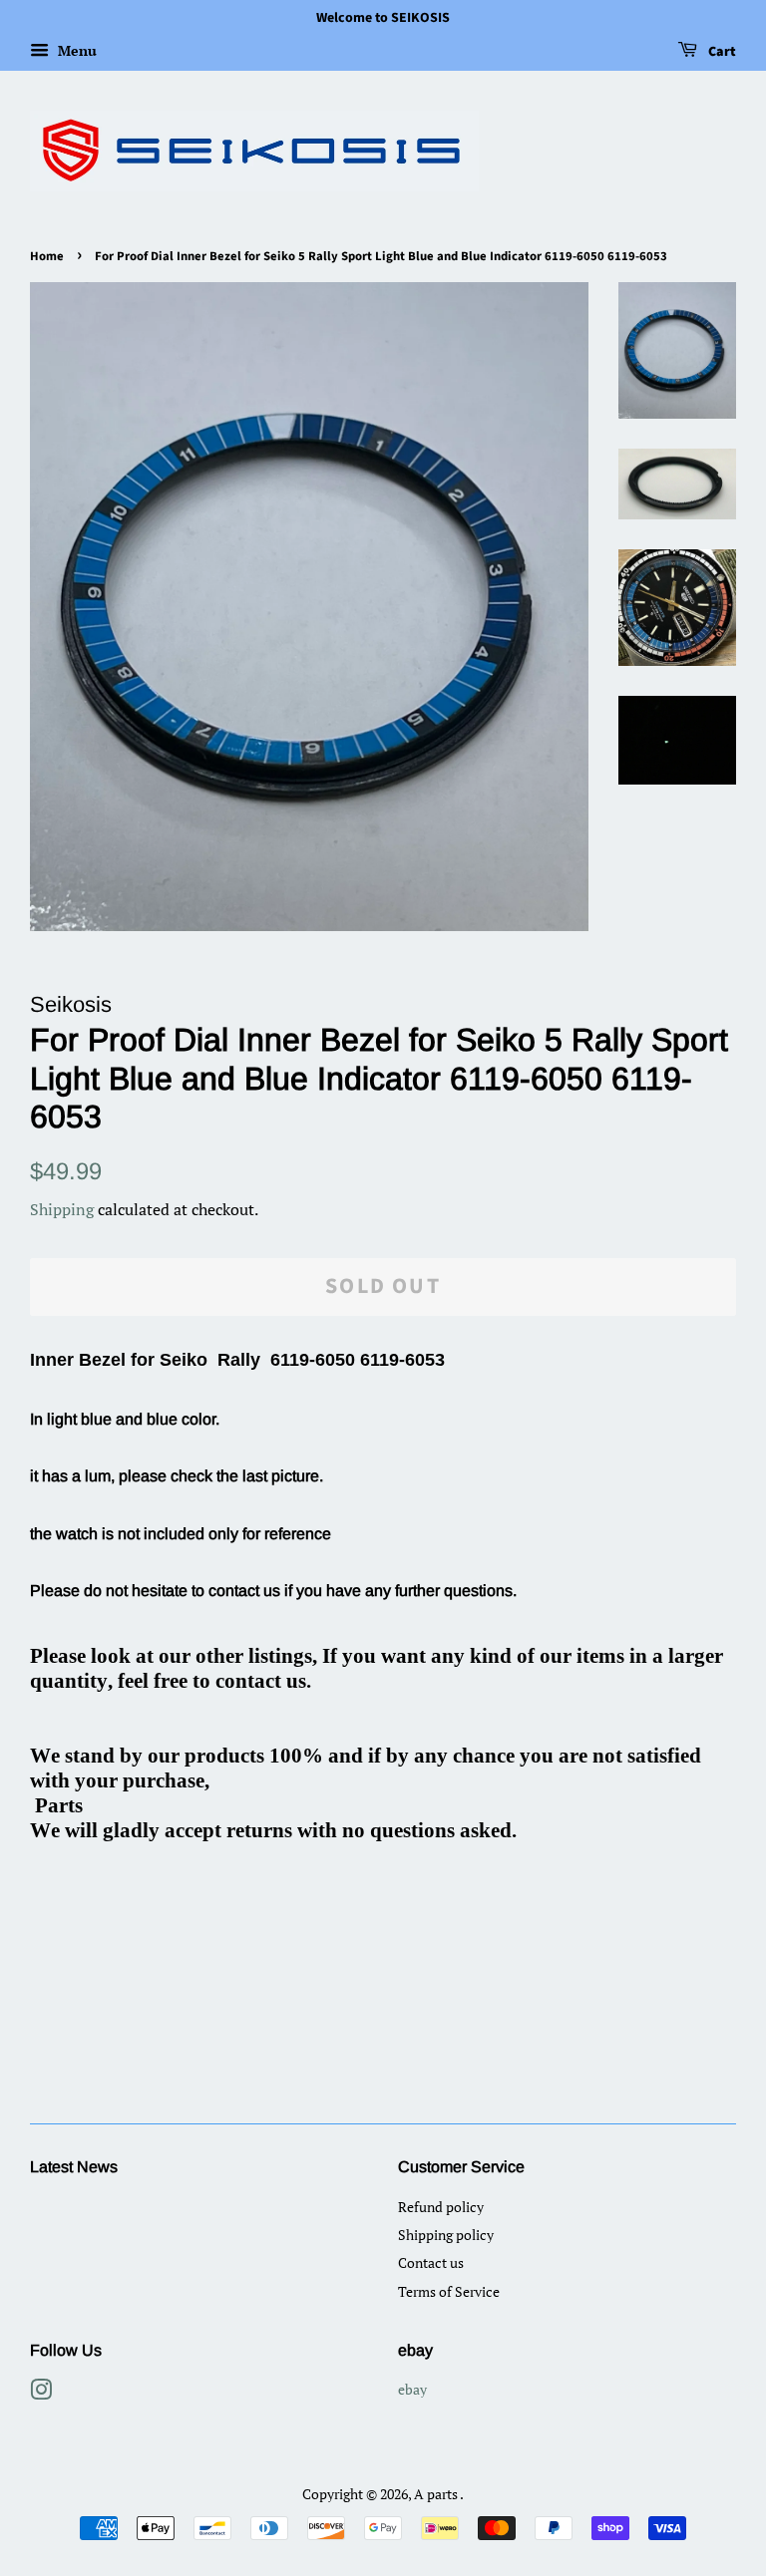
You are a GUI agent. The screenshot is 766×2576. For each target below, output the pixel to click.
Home (47, 256)
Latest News (74, 2167)
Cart (721, 52)
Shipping (62, 1209)
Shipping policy (446, 2235)
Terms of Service (449, 2291)
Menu (75, 50)
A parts (437, 2494)
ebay (412, 2389)
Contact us (431, 2262)
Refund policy (441, 2207)
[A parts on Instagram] (41, 2393)
